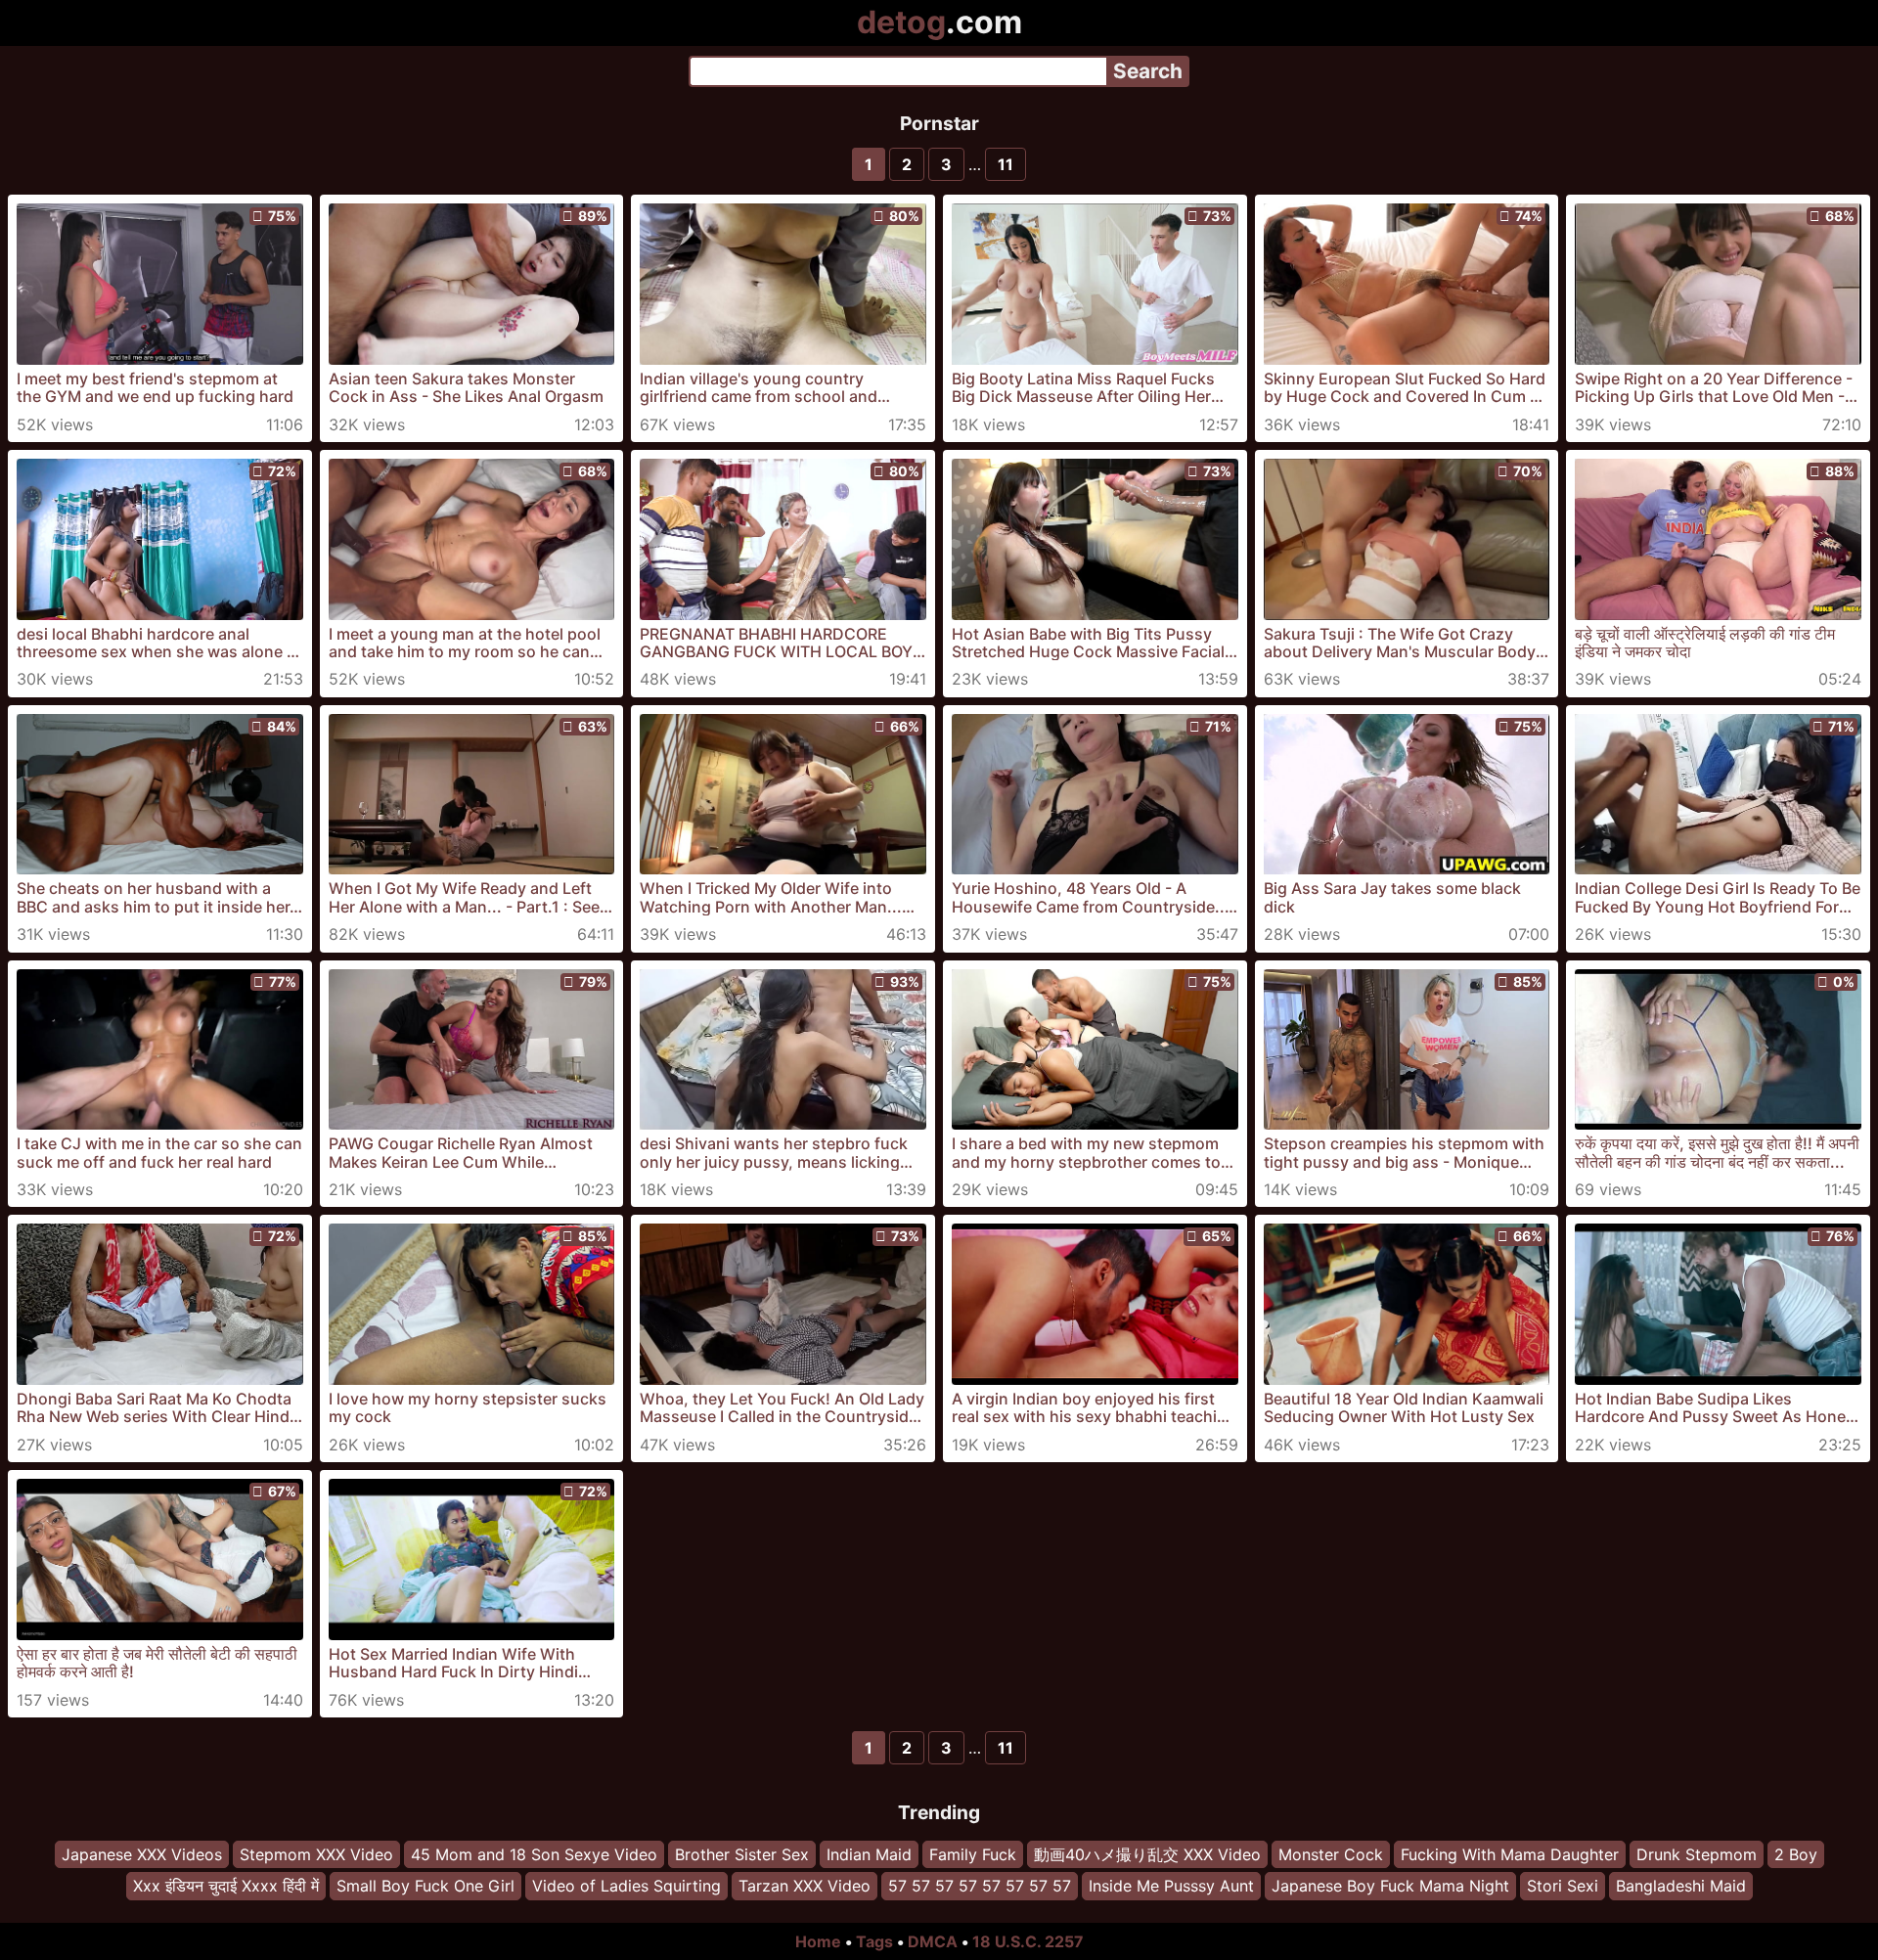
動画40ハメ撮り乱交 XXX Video (1147, 1854)
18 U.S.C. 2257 (1028, 1941)
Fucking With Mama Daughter (1510, 1854)
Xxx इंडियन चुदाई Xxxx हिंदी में (226, 1887)
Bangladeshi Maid (1681, 1887)
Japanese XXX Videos (142, 1854)
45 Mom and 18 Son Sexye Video (534, 1854)
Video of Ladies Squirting (626, 1887)
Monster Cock (1331, 1854)
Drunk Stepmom (1697, 1854)
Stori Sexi (1563, 1887)
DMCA (933, 1941)
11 (1006, 164)
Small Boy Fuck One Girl (425, 1887)
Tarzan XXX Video (805, 1887)
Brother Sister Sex (742, 1854)
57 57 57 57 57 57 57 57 (980, 1887)
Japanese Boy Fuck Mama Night (1390, 1887)
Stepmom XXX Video (316, 1854)
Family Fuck (973, 1854)
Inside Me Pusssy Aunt (1171, 1887)
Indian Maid (869, 1854)
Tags (874, 1941)
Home (818, 1941)
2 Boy (1796, 1854)
